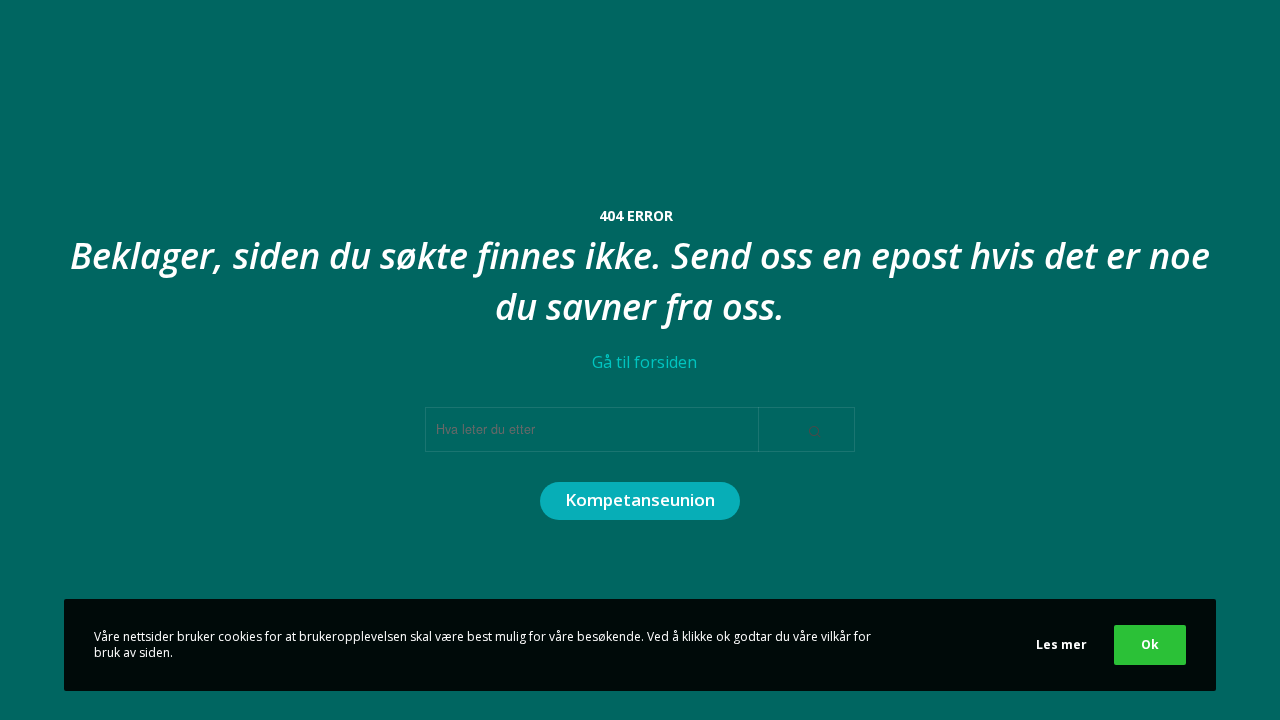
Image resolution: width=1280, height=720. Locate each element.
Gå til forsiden (644, 362)
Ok (1150, 644)
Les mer (1061, 644)
